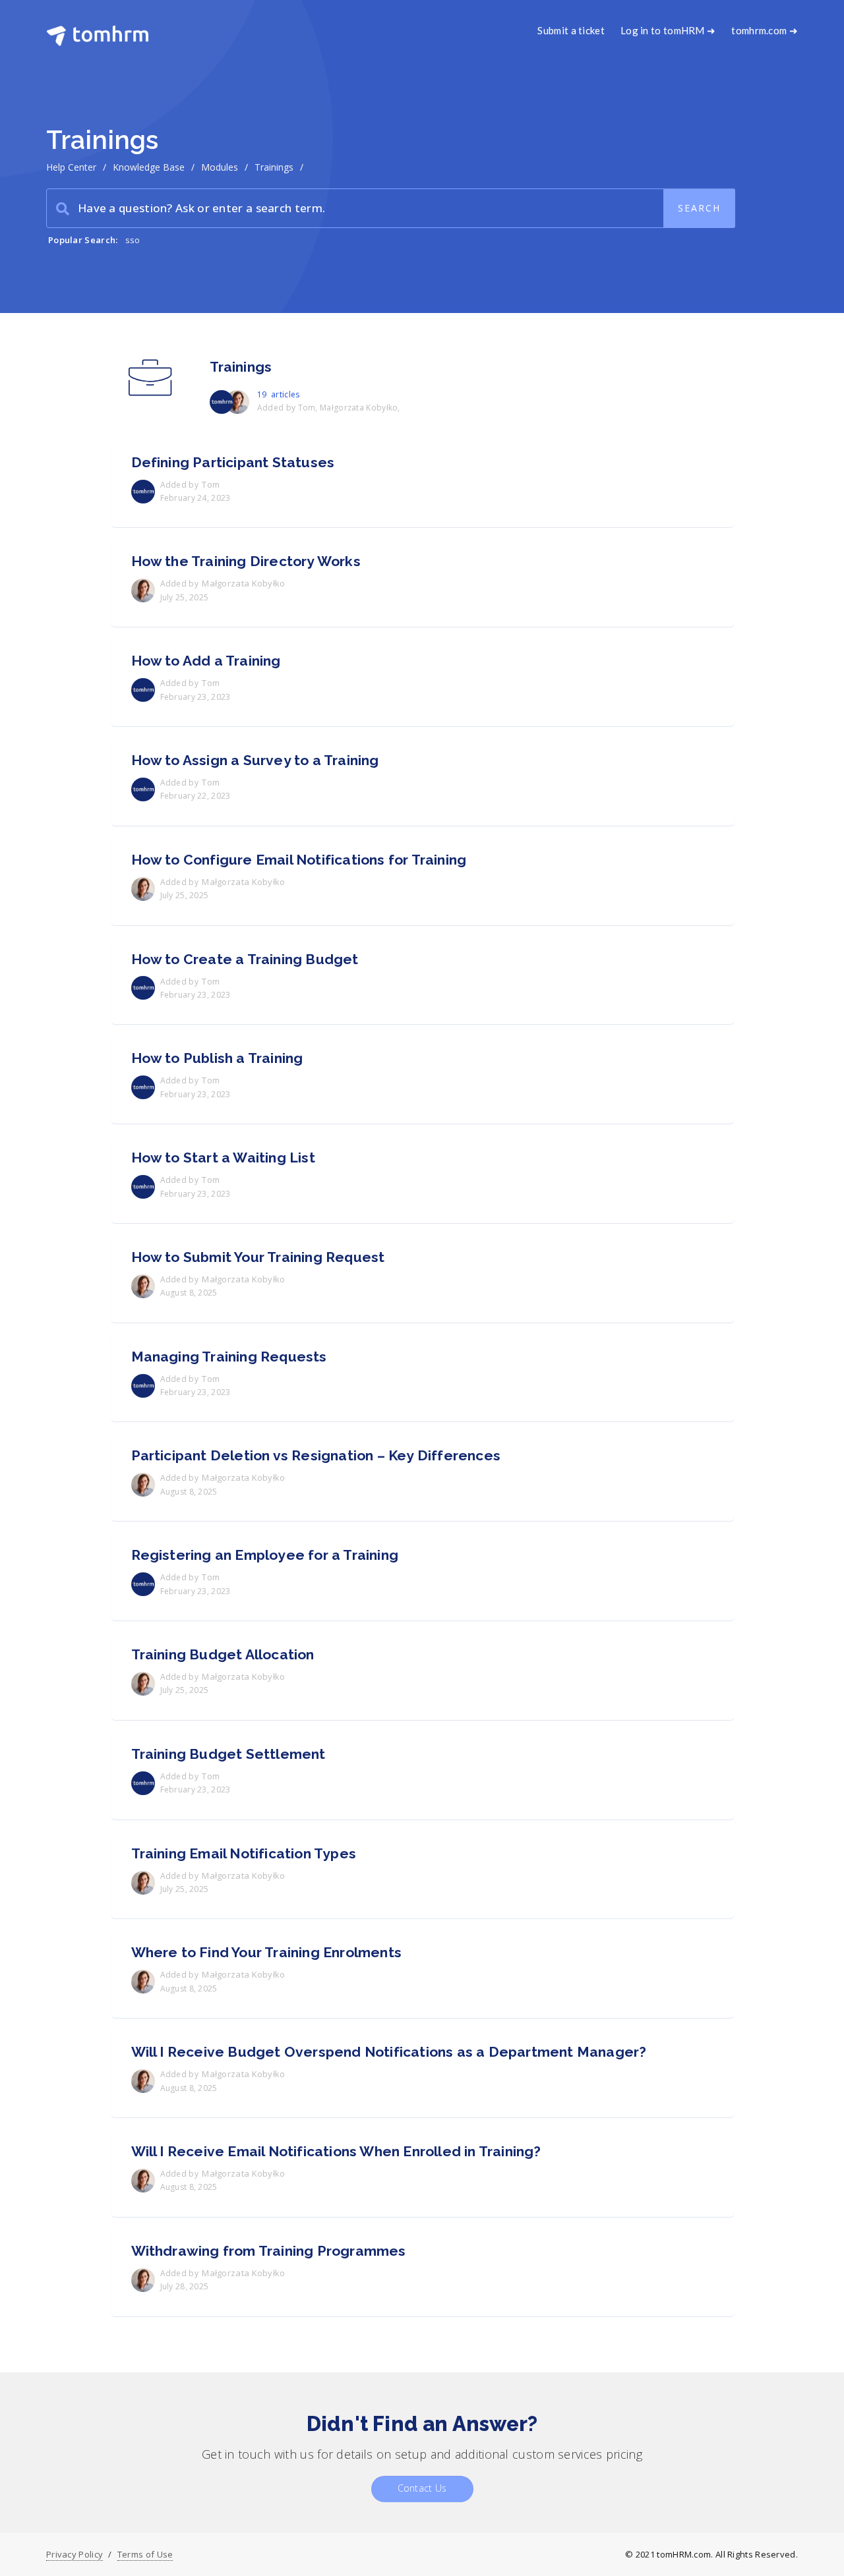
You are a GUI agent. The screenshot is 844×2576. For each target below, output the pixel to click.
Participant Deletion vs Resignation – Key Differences (316, 1455)
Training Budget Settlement (228, 1754)
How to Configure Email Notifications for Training (299, 860)
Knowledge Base (149, 167)
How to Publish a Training (217, 1058)
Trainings (241, 367)
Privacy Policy (75, 2554)
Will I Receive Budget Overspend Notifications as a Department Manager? (389, 2052)
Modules (220, 167)
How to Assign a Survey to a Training (255, 760)
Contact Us (422, 2488)
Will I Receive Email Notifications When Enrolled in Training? (336, 2151)
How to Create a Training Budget (245, 959)
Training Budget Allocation (223, 1654)
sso (133, 240)
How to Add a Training (206, 661)
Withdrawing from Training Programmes (269, 2251)
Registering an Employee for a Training (265, 1555)
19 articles (279, 394)
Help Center (71, 167)
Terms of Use (145, 2554)
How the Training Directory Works (246, 561)
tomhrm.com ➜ (765, 30)
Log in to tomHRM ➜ (668, 30)
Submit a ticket (571, 30)
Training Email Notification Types (244, 1853)
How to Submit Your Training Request (258, 1257)
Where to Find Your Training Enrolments (267, 1952)
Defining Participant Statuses (233, 462)
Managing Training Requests (229, 1357)
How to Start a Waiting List (223, 1158)
